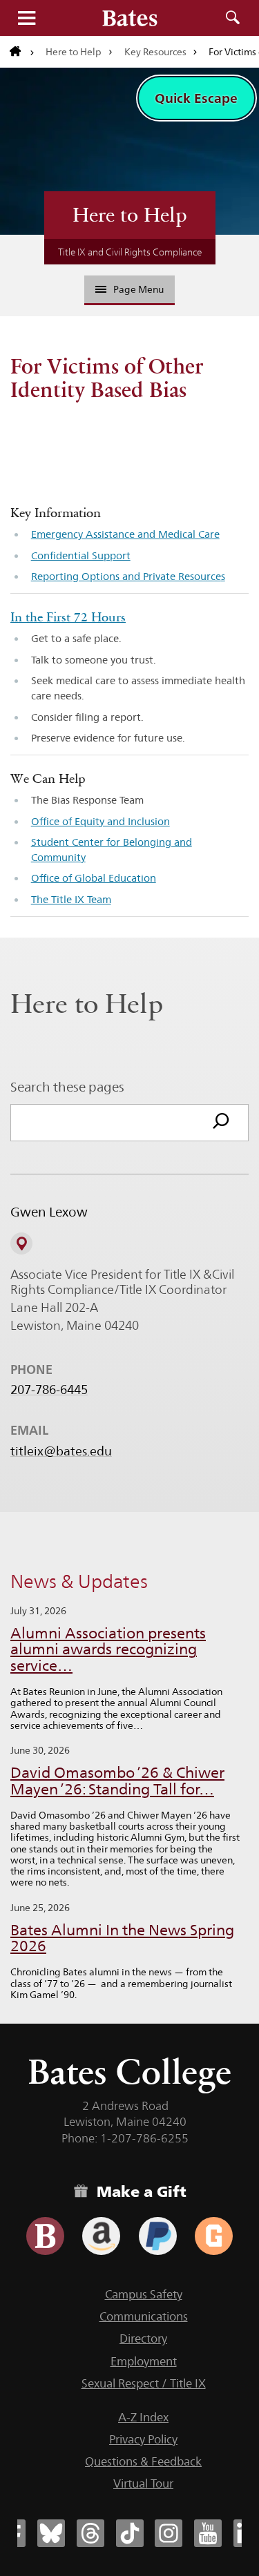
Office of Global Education (94, 878)
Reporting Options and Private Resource (126, 576)
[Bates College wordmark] (130, 18)
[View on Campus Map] (21, 1243)
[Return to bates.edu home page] (22, 52)
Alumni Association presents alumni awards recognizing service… (108, 1650)
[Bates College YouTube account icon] (208, 2533)
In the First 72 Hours (68, 617)
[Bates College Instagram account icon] (169, 2533)
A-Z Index (143, 2417)
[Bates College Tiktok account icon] (130, 2533)
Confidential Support (81, 555)
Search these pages (67, 1087)
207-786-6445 (49, 1390)
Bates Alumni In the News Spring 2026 (122, 1938)
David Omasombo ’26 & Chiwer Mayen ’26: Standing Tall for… (117, 1781)
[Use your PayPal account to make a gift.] (158, 2236)
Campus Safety (144, 2294)
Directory (143, 2338)
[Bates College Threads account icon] (90, 2533)
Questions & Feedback (143, 2461)
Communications (144, 2316)
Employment (144, 2361)
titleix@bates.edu (61, 1451)
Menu (26, 18)
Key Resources (155, 52)
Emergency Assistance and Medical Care (125, 534)
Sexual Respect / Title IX (144, 2383)
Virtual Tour (143, 2483)
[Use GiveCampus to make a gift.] (214, 2236)
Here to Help (74, 52)
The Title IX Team (71, 899)
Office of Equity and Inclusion (100, 821)
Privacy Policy (143, 2439)
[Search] (221, 1123)
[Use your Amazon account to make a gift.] (101, 2236)
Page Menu (138, 289)
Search (233, 18)
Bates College (129, 2072)
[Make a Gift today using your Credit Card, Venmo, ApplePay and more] (45, 2236)
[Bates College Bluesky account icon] (51, 2533)
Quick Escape (196, 98)
